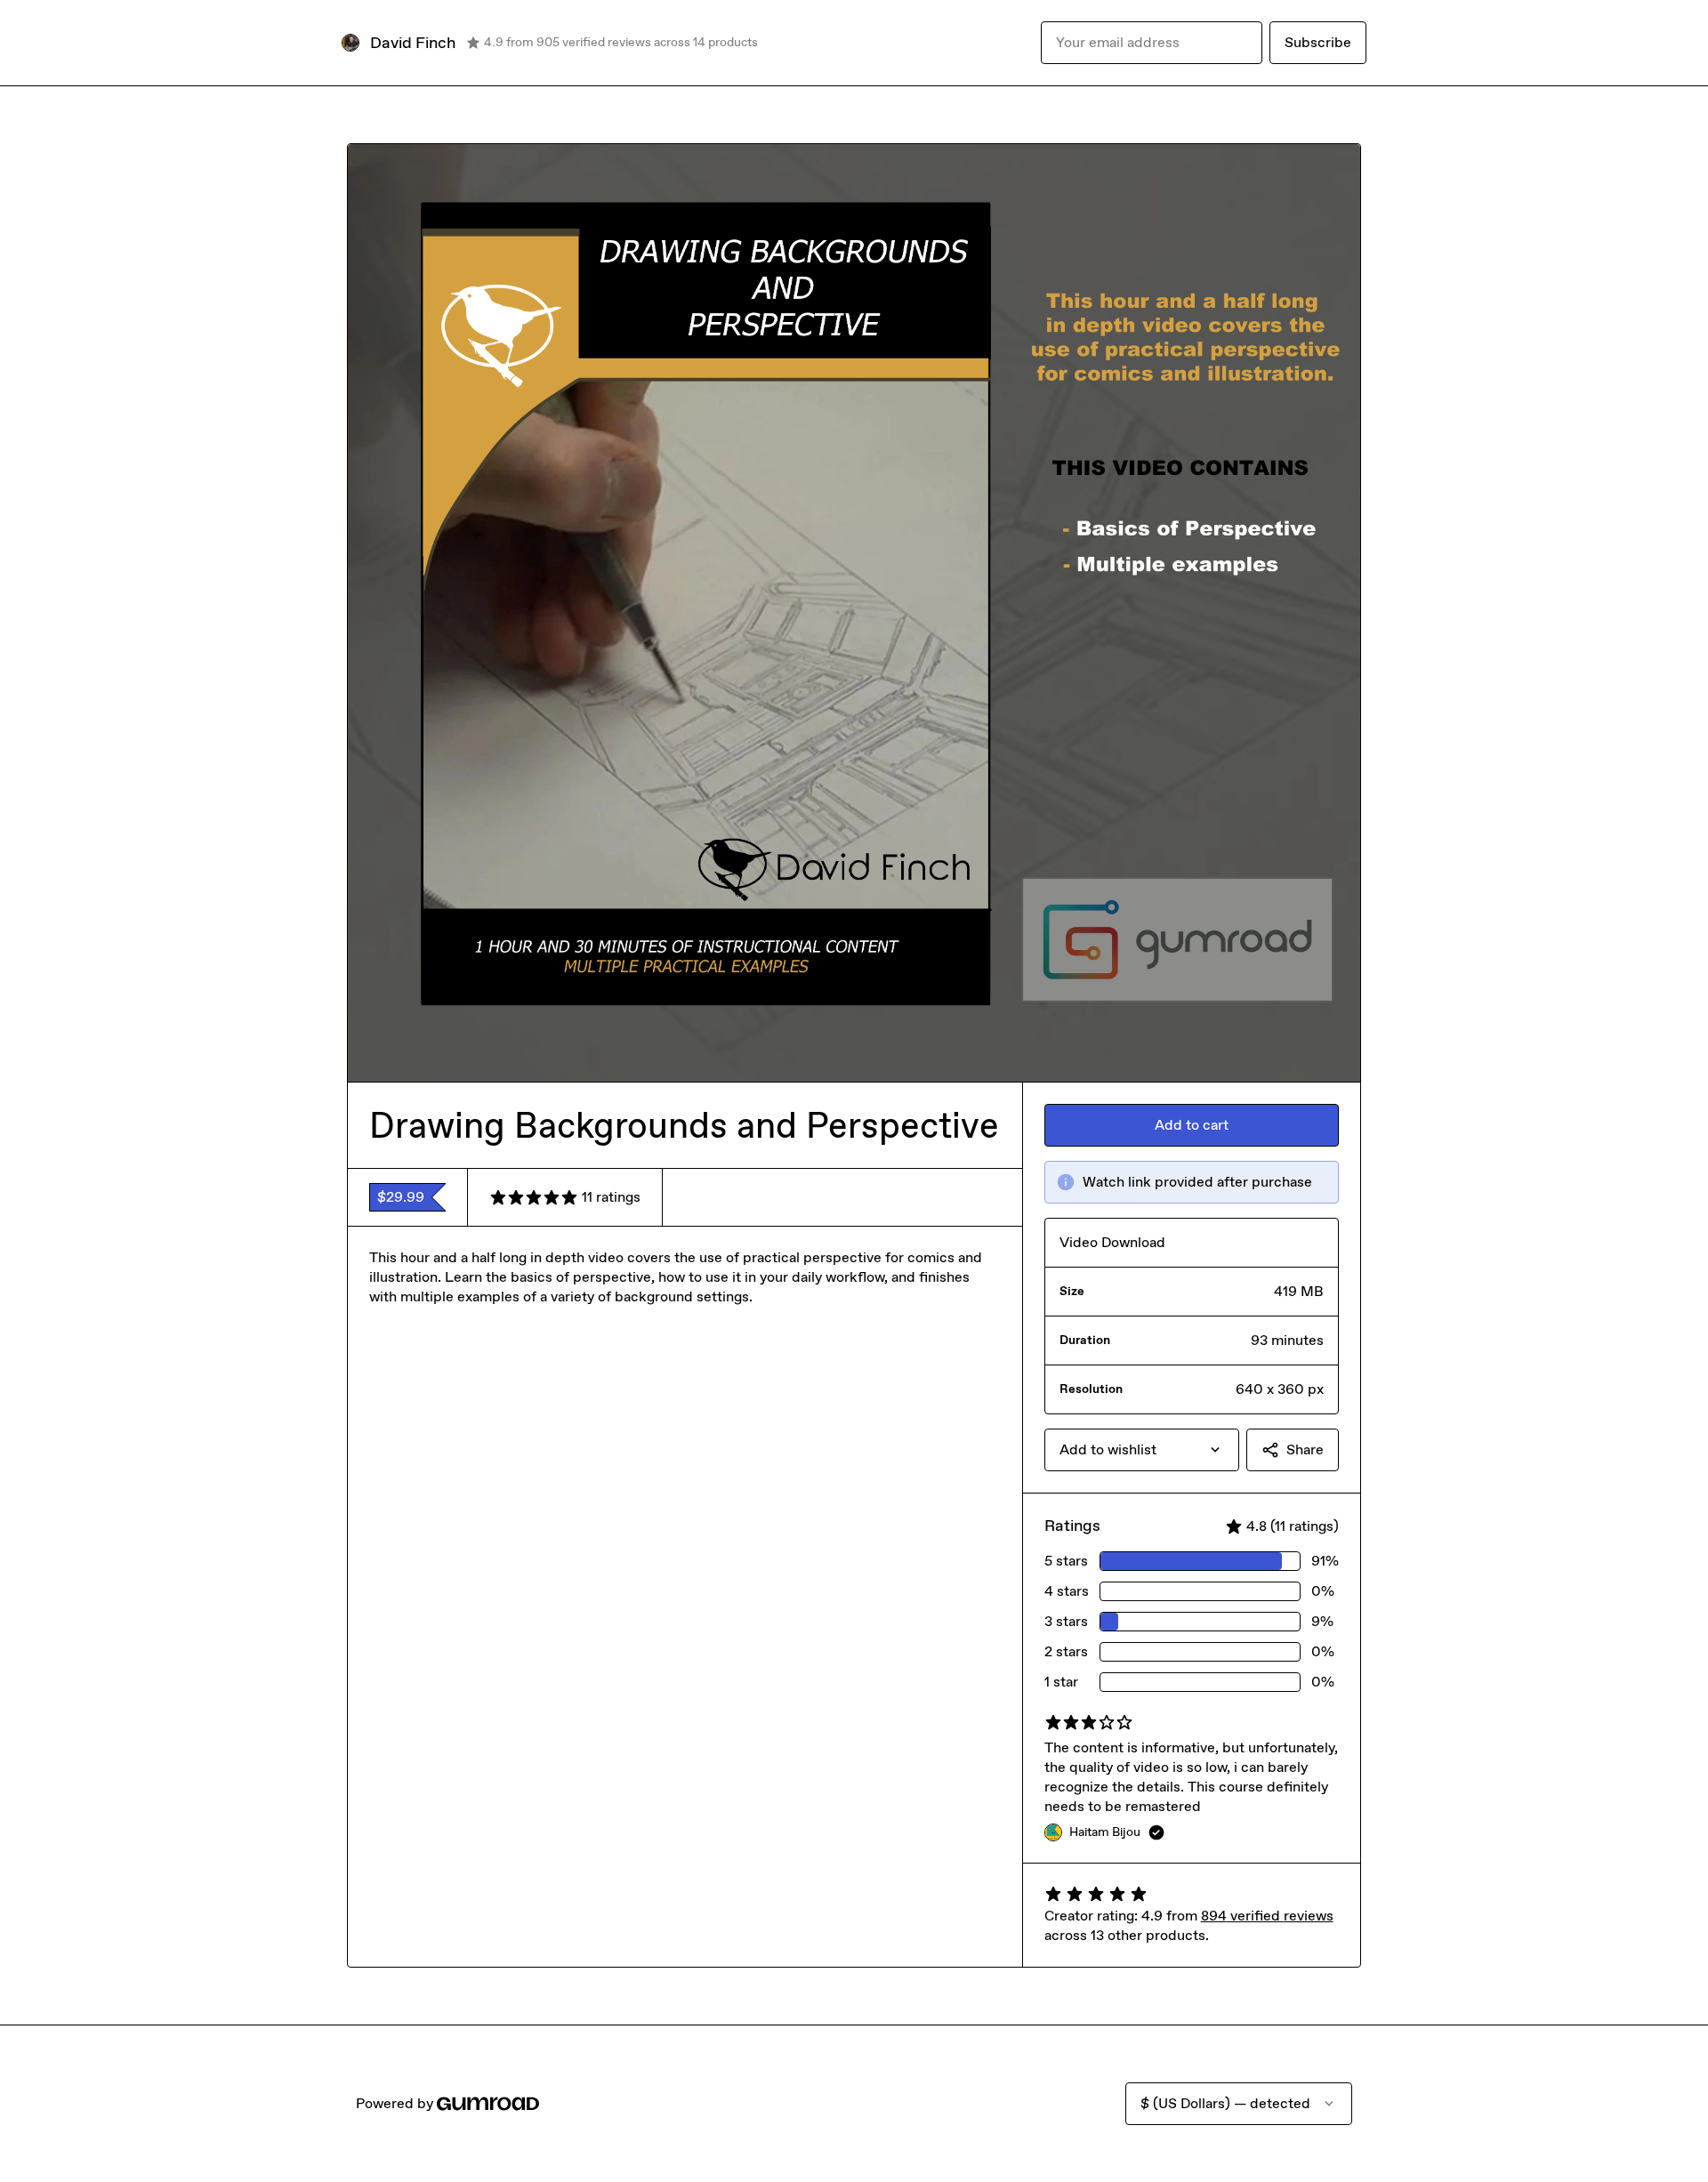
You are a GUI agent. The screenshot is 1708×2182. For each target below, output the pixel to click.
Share (1305, 1449)
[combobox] (1142, 1450)
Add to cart (1192, 1125)
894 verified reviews (1267, 1916)
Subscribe (1318, 42)
